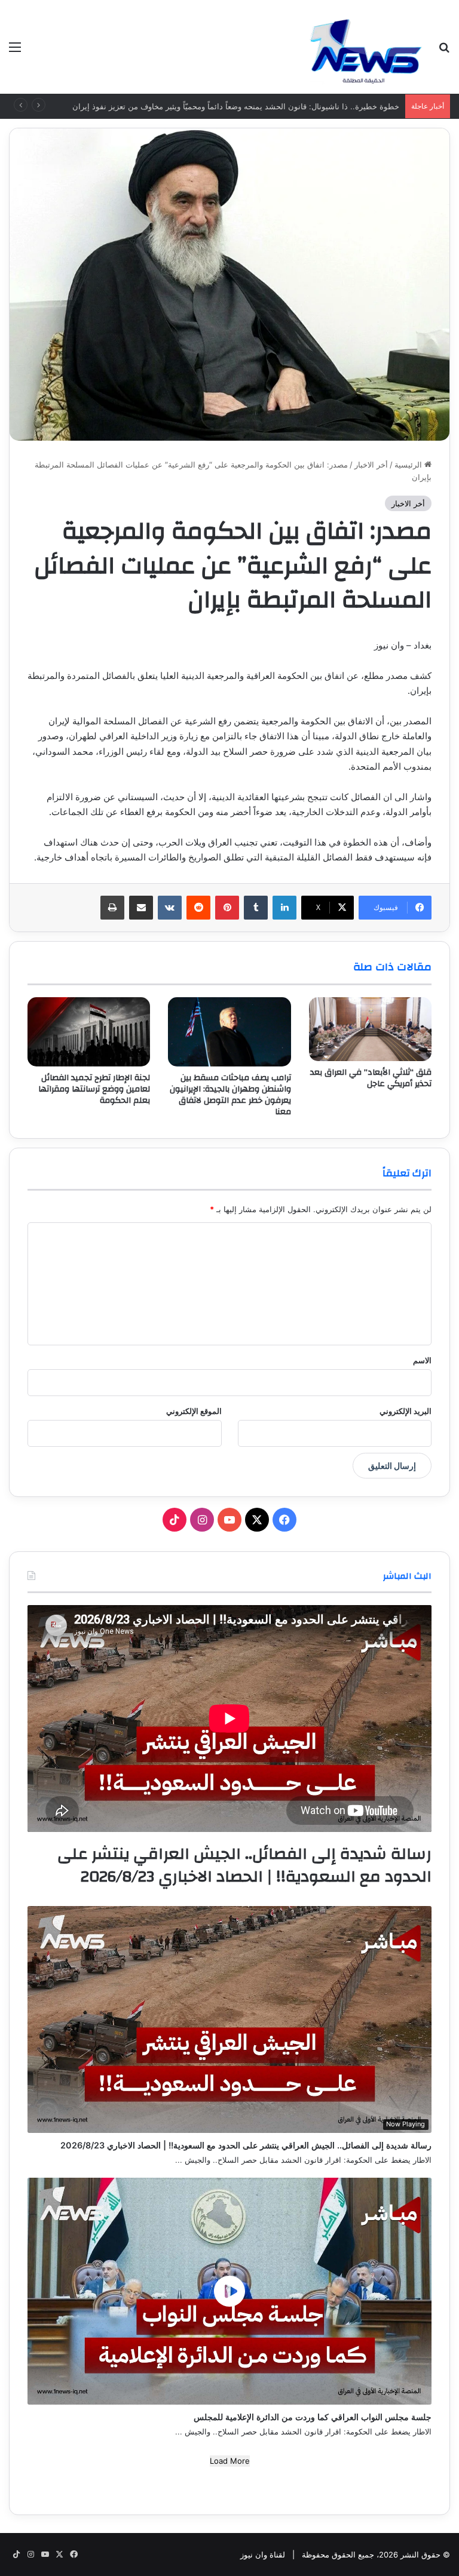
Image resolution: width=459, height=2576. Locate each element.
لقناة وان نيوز (263, 2555)
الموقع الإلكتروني (194, 1411)
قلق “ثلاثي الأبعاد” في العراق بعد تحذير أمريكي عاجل (371, 1078)
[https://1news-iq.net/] (366, 47)
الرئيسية (409, 465)
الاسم (422, 1360)
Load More (230, 2461)
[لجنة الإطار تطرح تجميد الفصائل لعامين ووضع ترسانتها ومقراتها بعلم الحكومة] (89, 1032)
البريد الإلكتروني (406, 1411)
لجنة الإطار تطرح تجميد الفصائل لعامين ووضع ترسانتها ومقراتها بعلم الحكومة (94, 1089)
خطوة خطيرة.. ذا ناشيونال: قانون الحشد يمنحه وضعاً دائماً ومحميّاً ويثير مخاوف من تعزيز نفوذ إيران (236, 106)
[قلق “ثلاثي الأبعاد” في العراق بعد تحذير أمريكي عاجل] (370, 1029)
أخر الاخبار (371, 465)
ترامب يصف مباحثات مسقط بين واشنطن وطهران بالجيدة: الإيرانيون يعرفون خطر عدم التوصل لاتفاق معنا (230, 1095)
